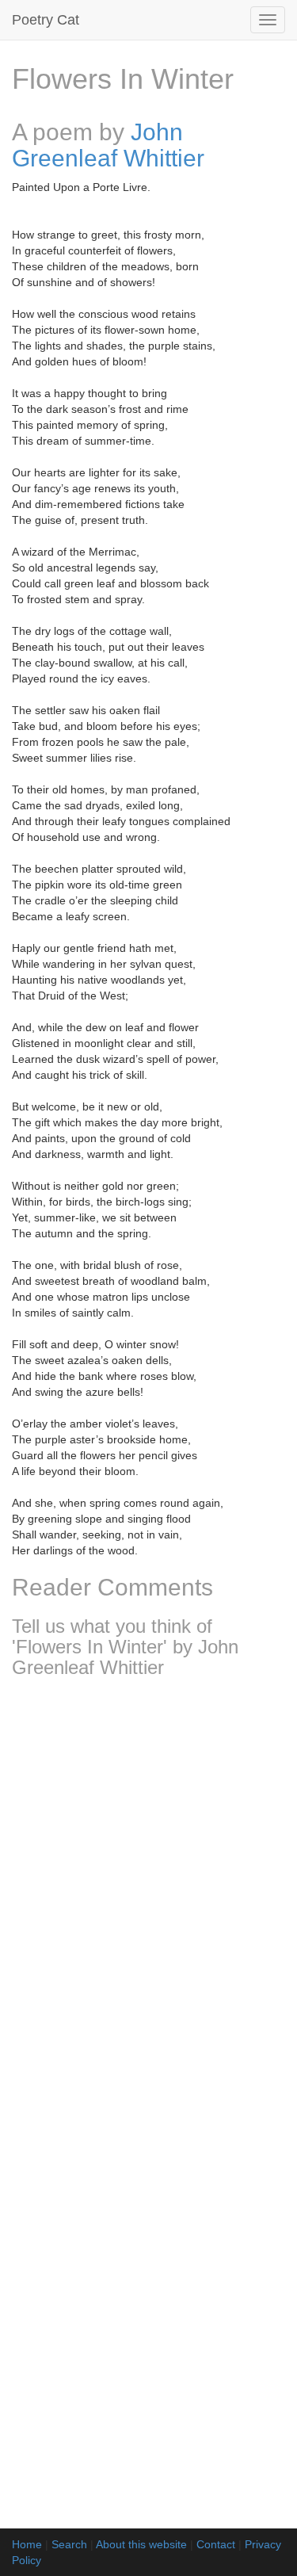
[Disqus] (148, 1901)
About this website (141, 2544)
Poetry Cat (46, 20)
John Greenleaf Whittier (108, 145)
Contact (216, 2544)
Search (69, 2544)
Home (27, 2544)
